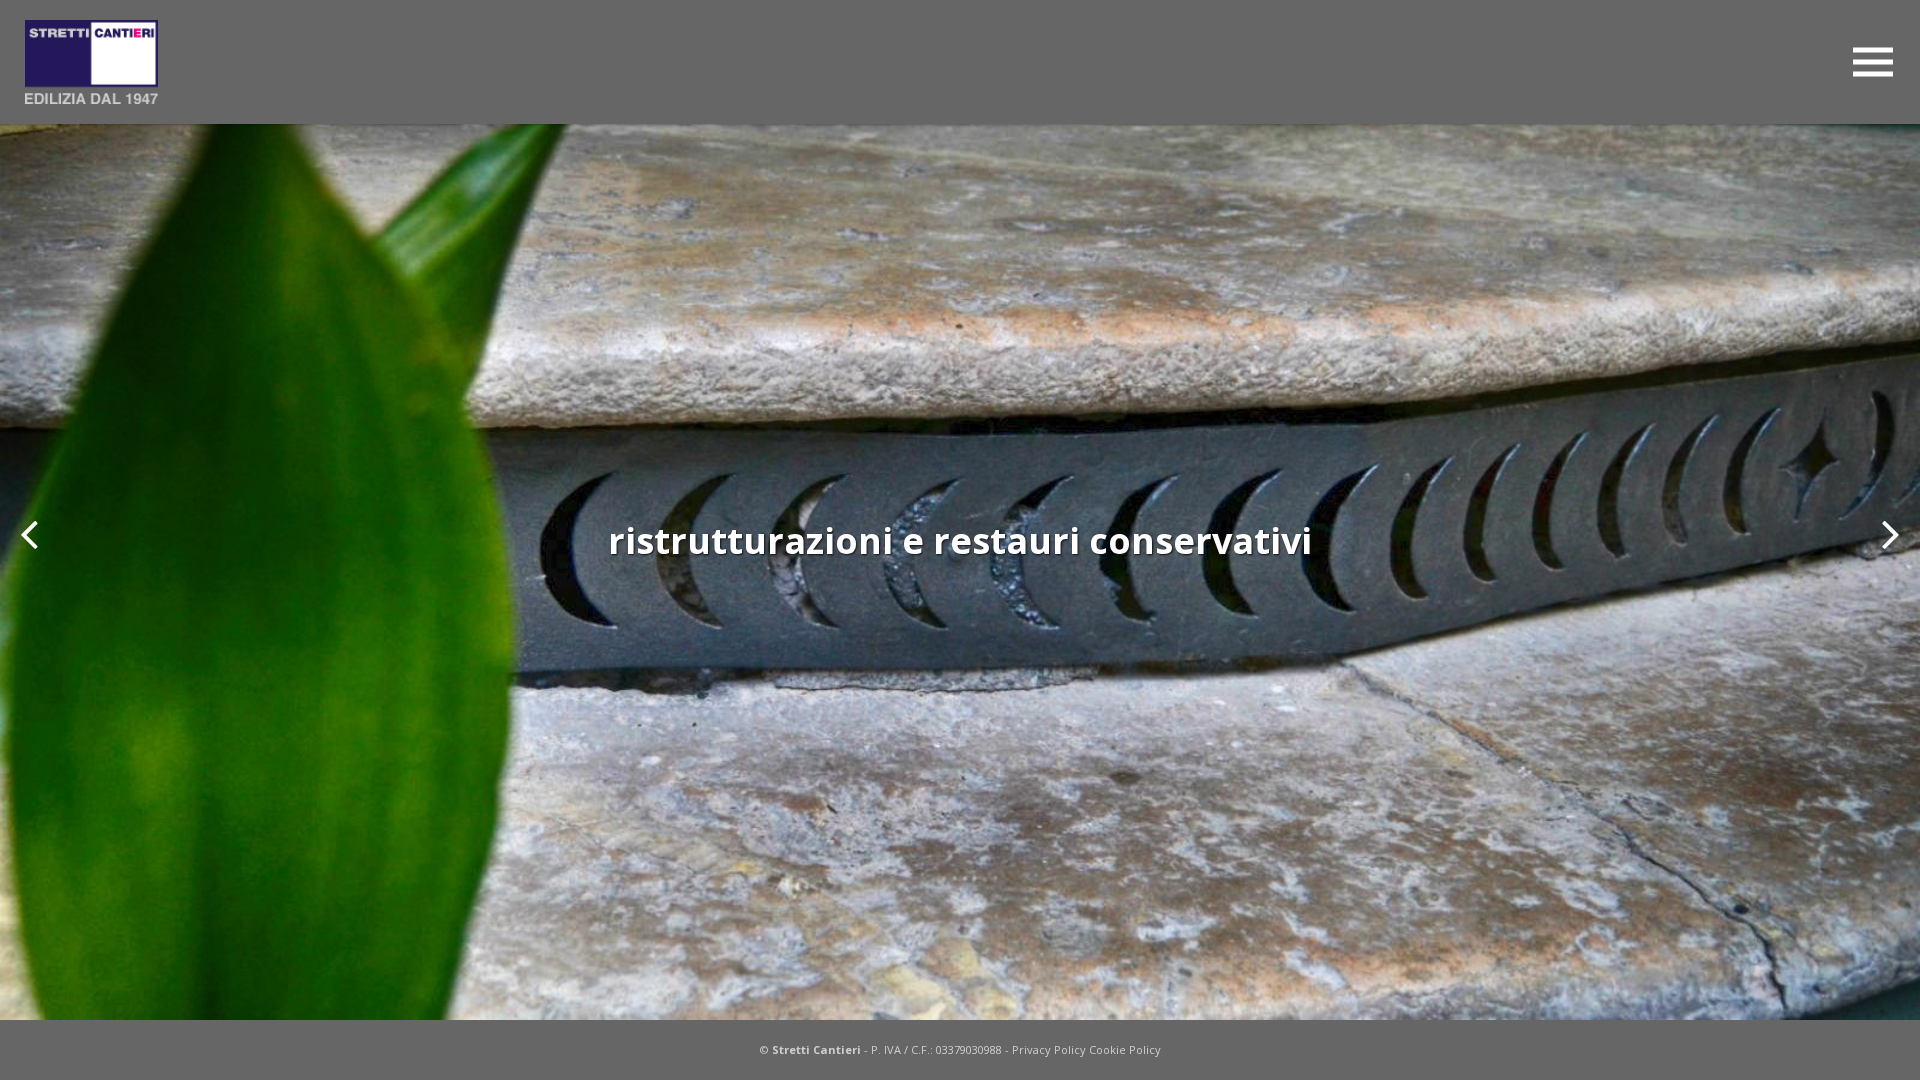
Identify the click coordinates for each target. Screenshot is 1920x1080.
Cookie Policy (1125, 1049)
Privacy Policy (1049, 1049)
